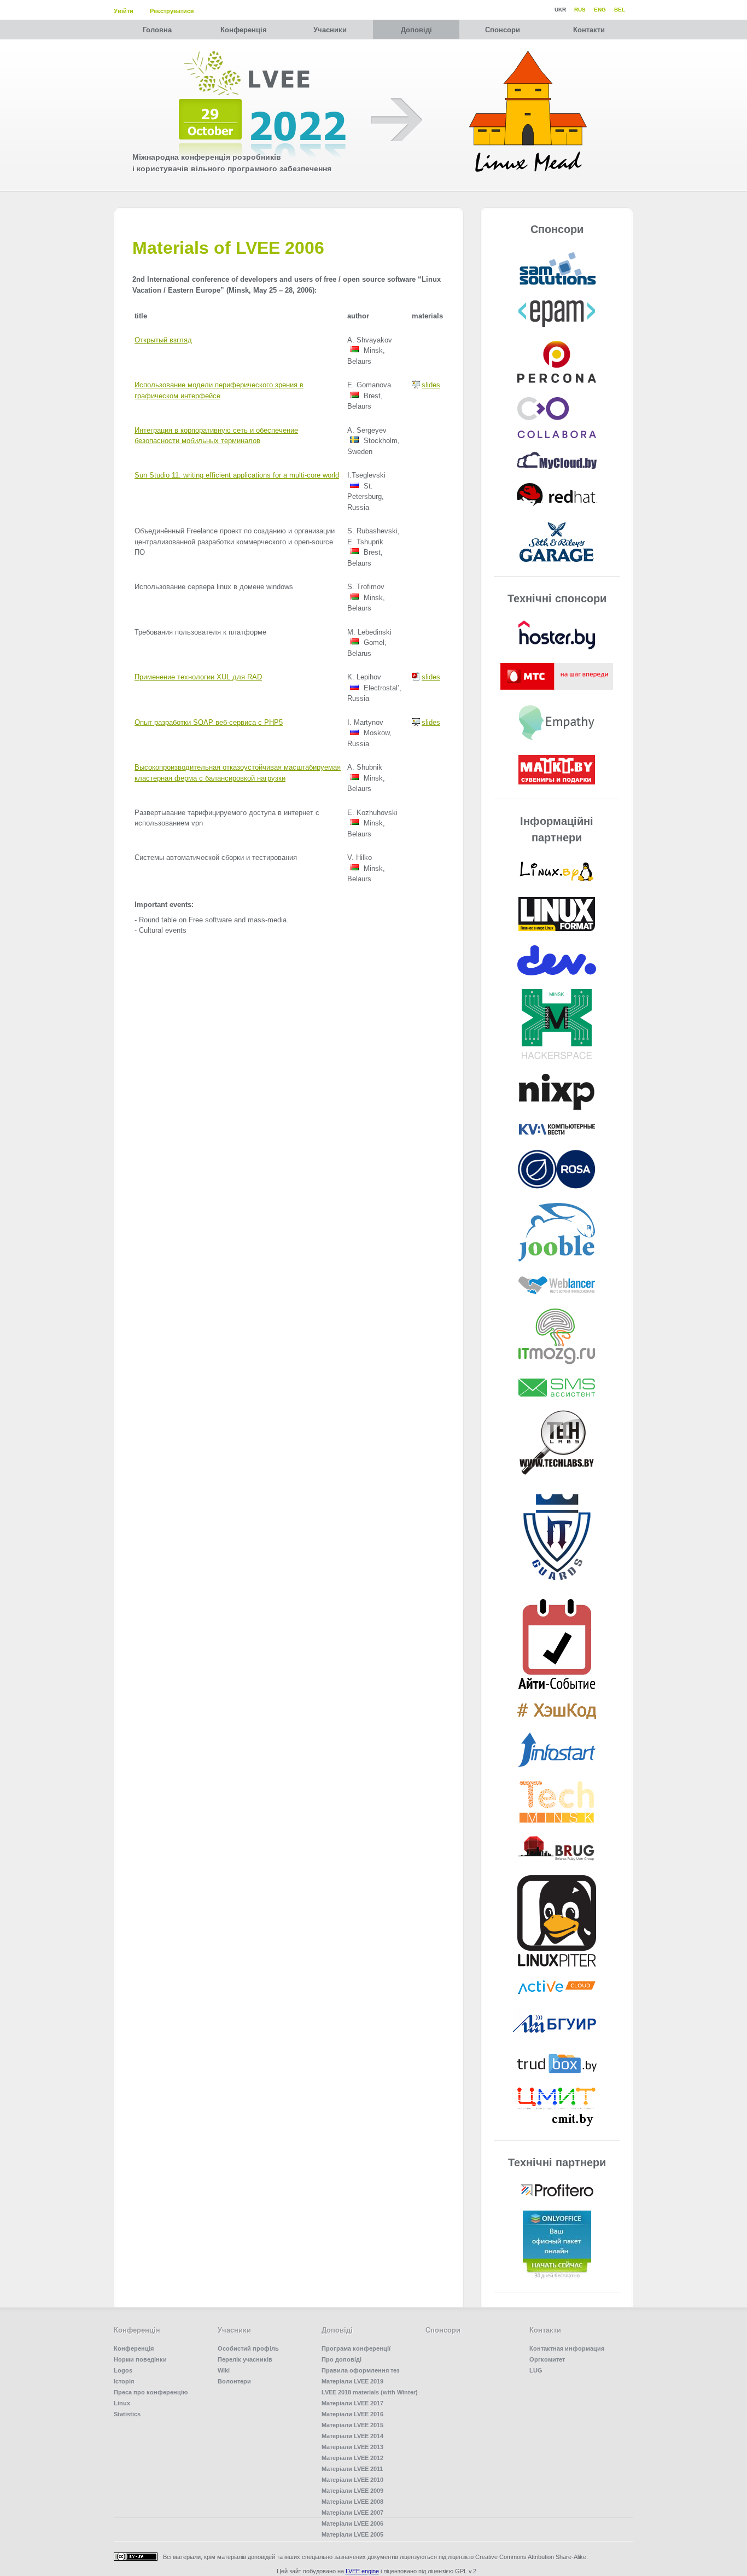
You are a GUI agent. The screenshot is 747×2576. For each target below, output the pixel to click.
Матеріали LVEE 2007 (352, 2513)
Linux (122, 2403)
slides (431, 385)
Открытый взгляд (163, 340)
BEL (620, 10)
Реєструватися (172, 11)
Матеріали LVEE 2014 (352, 2436)
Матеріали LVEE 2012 (352, 2458)
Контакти (589, 30)
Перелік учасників (245, 2359)
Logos (123, 2370)
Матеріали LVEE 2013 (352, 2447)
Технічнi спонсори (557, 598)
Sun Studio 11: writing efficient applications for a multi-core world (237, 475)
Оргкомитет (547, 2359)
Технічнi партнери (557, 2162)
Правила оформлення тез (360, 2370)
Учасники (330, 30)
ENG (600, 10)
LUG (536, 2370)
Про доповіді (342, 2359)
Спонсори (503, 30)
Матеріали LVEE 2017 (352, 2403)
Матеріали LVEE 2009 (352, 2491)
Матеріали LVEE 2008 (352, 2502)
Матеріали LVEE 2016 (352, 2414)
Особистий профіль (248, 2348)
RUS (580, 10)
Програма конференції (356, 2348)
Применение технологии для (198, 677)
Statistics (127, 2414)
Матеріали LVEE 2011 (352, 2469)
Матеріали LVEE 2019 (352, 2381)
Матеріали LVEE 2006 (352, 2523)
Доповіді (416, 30)
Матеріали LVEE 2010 (352, 2480)
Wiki (224, 2370)
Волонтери (234, 2381)
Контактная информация (567, 2348)
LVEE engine (362, 2571)
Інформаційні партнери (557, 829)
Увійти (124, 11)
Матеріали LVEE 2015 (352, 2425)
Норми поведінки (140, 2359)
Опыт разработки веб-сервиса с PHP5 (209, 722)
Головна (157, 30)
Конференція (244, 30)
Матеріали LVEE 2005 (352, 2534)
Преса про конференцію (151, 2392)
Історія (124, 2381)
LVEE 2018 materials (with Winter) (370, 2392)
